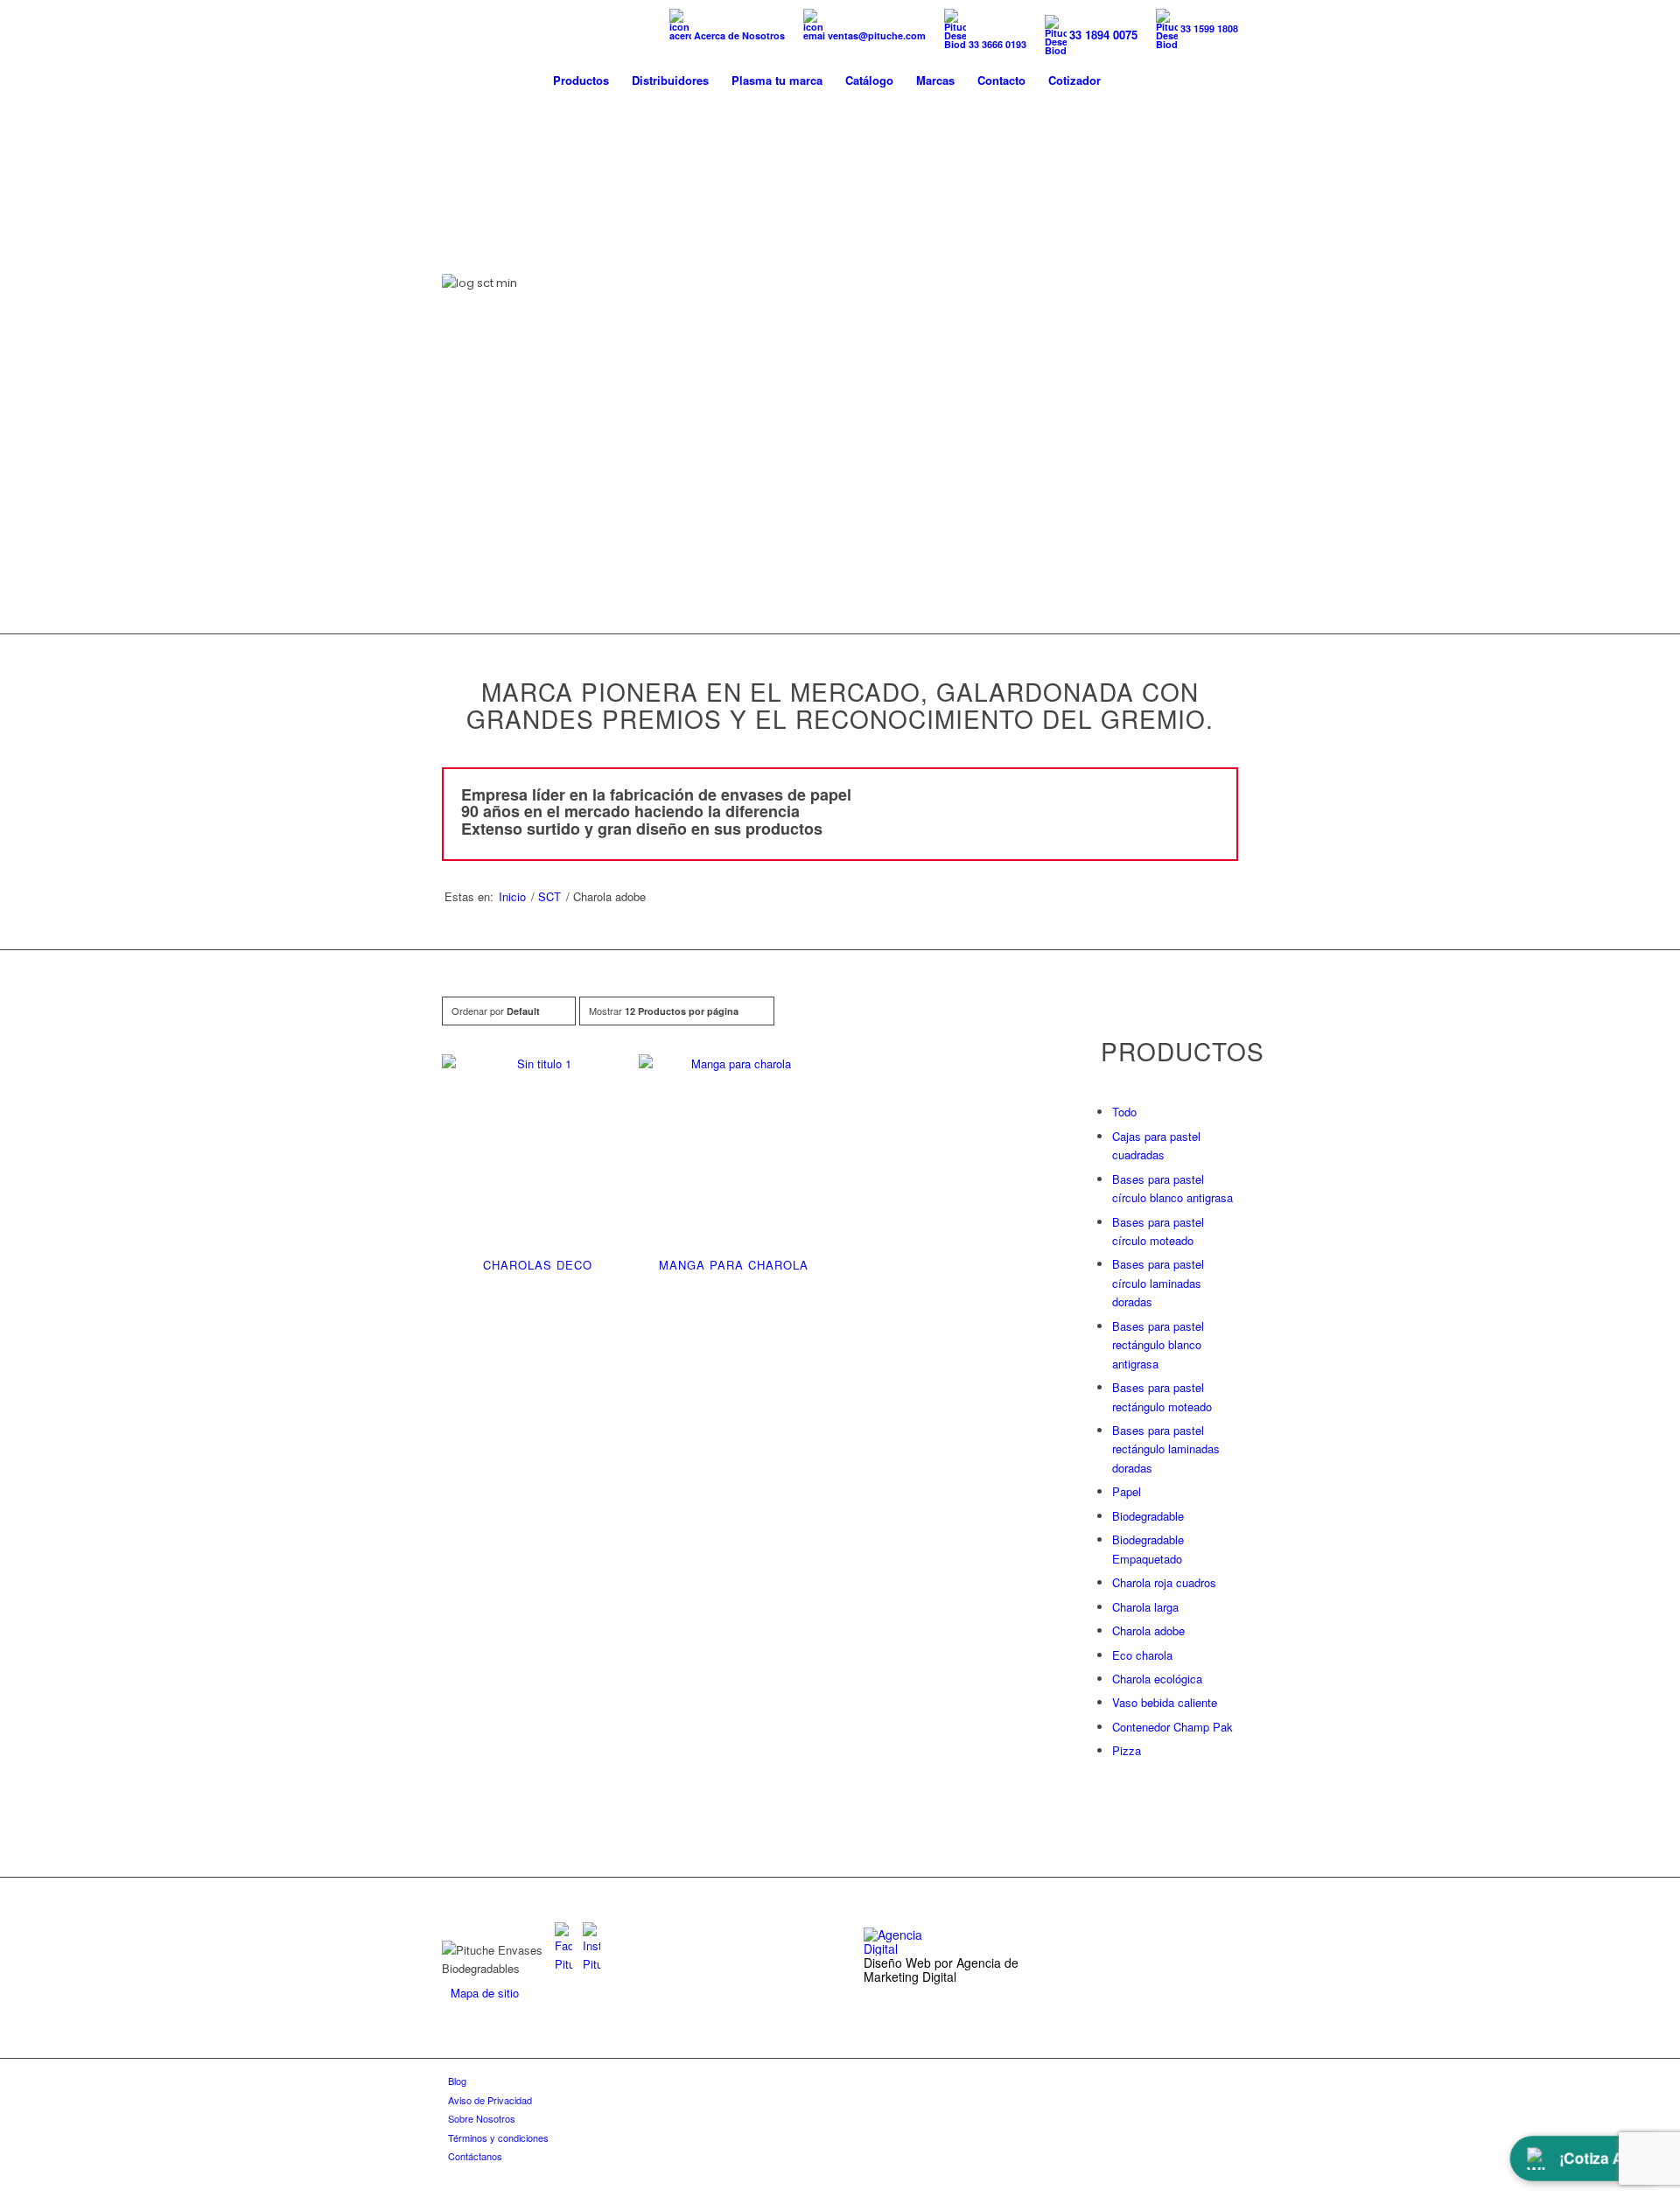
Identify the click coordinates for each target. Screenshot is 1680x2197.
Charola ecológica (1157, 1679)
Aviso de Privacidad (490, 2100)
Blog (457, 2081)
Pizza (1127, 1750)
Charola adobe (1148, 1630)
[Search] (1129, 80)
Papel (1127, 1491)
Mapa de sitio (485, 1993)
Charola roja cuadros (1164, 1582)
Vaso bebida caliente (1165, 1702)
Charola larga (1145, 1607)
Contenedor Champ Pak (1172, 1727)
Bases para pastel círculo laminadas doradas (1158, 1283)
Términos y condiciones (498, 2138)
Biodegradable (1148, 1516)
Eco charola (1142, 1655)
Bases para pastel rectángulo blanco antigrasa (1158, 1345)
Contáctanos (475, 2156)
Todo (1124, 1112)
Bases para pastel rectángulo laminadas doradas (1166, 1449)
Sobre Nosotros (482, 2118)
